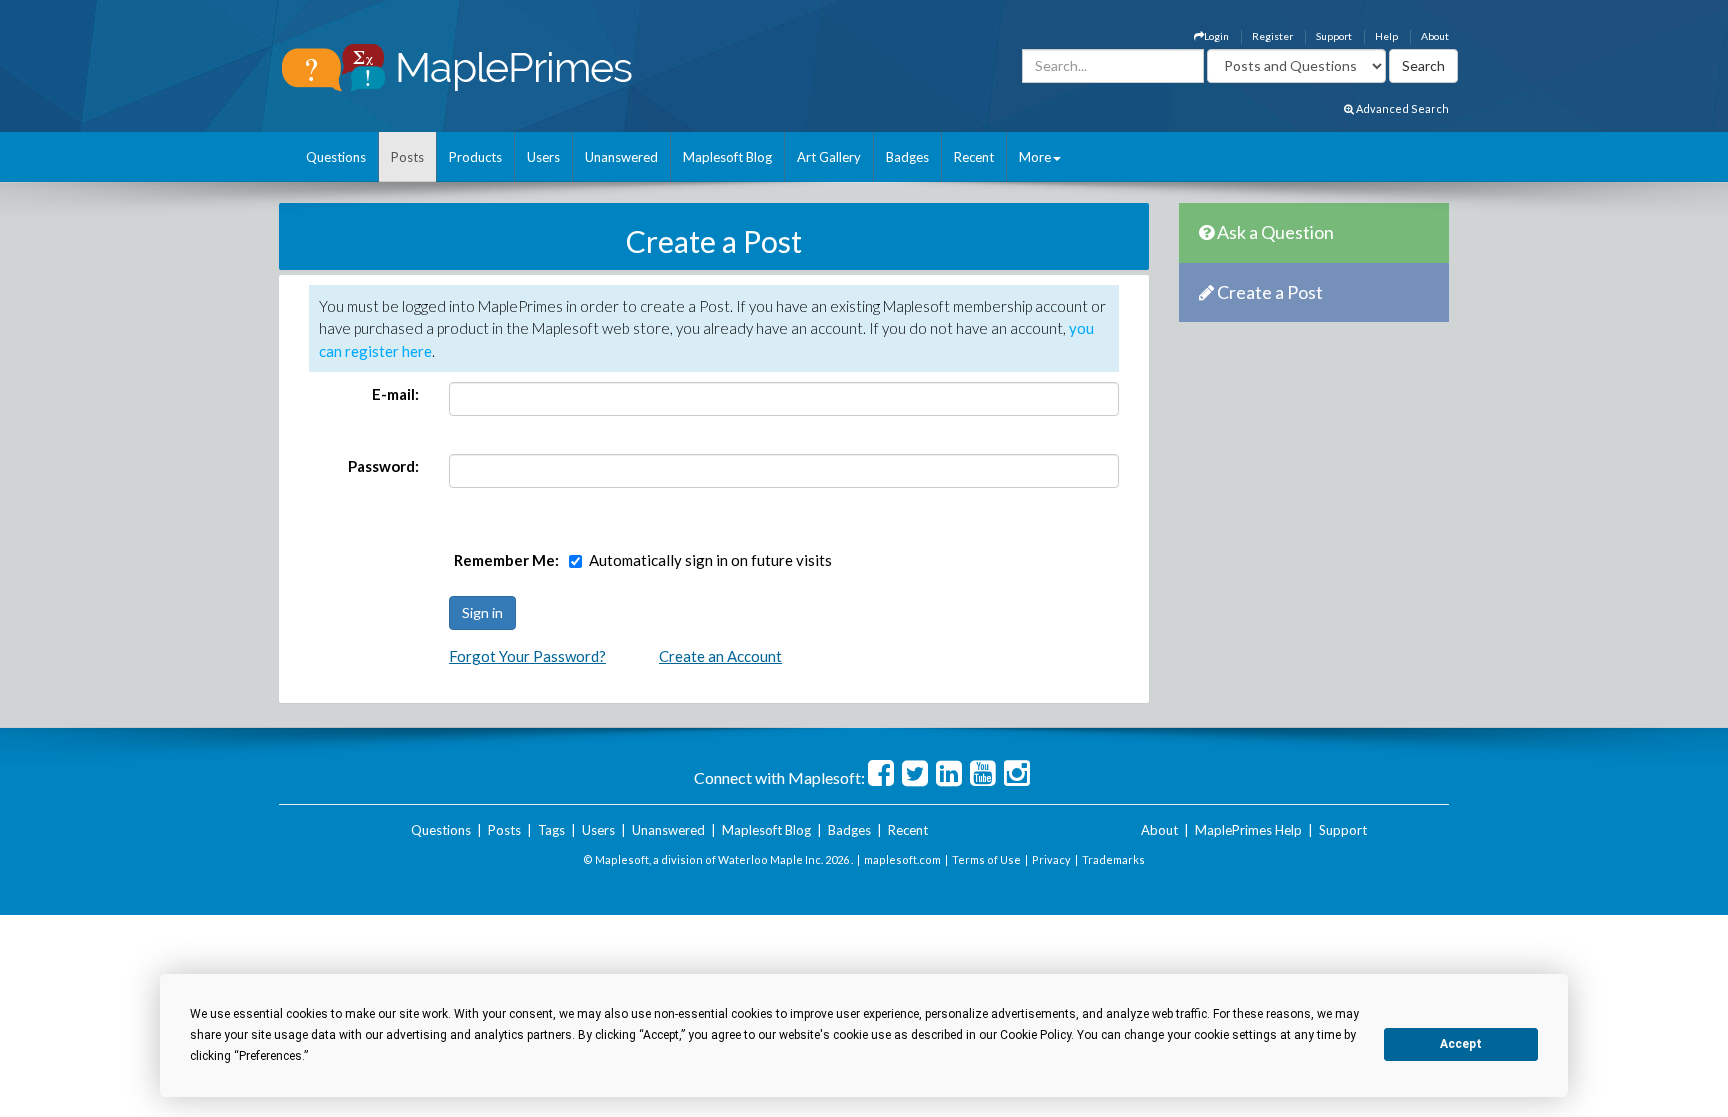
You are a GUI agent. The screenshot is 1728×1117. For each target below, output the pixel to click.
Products (475, 157)
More (1035, 157)
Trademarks (1113, 859)
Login (1216, 36)
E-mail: (395, 394)
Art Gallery (829, 157)
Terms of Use (986, 859)
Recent (974, 157)
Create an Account (720, 656)
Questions (336, 157)
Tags (551, 830)
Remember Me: (506, 560)
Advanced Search (1401, 108)
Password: (383, 466)
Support (1334, 36)
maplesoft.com (902, 859)
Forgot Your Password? (527, 656)
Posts (407, 157)
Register (1272, 36)
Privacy (1051, 859)
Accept (1461, 1044)
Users (543, 157)
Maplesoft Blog (727, 157)
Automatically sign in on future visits (710, 560)
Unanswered (621, 157)
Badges (907, 157)
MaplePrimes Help (1248, 830)
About (1435, 36)
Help (1386, 36)
